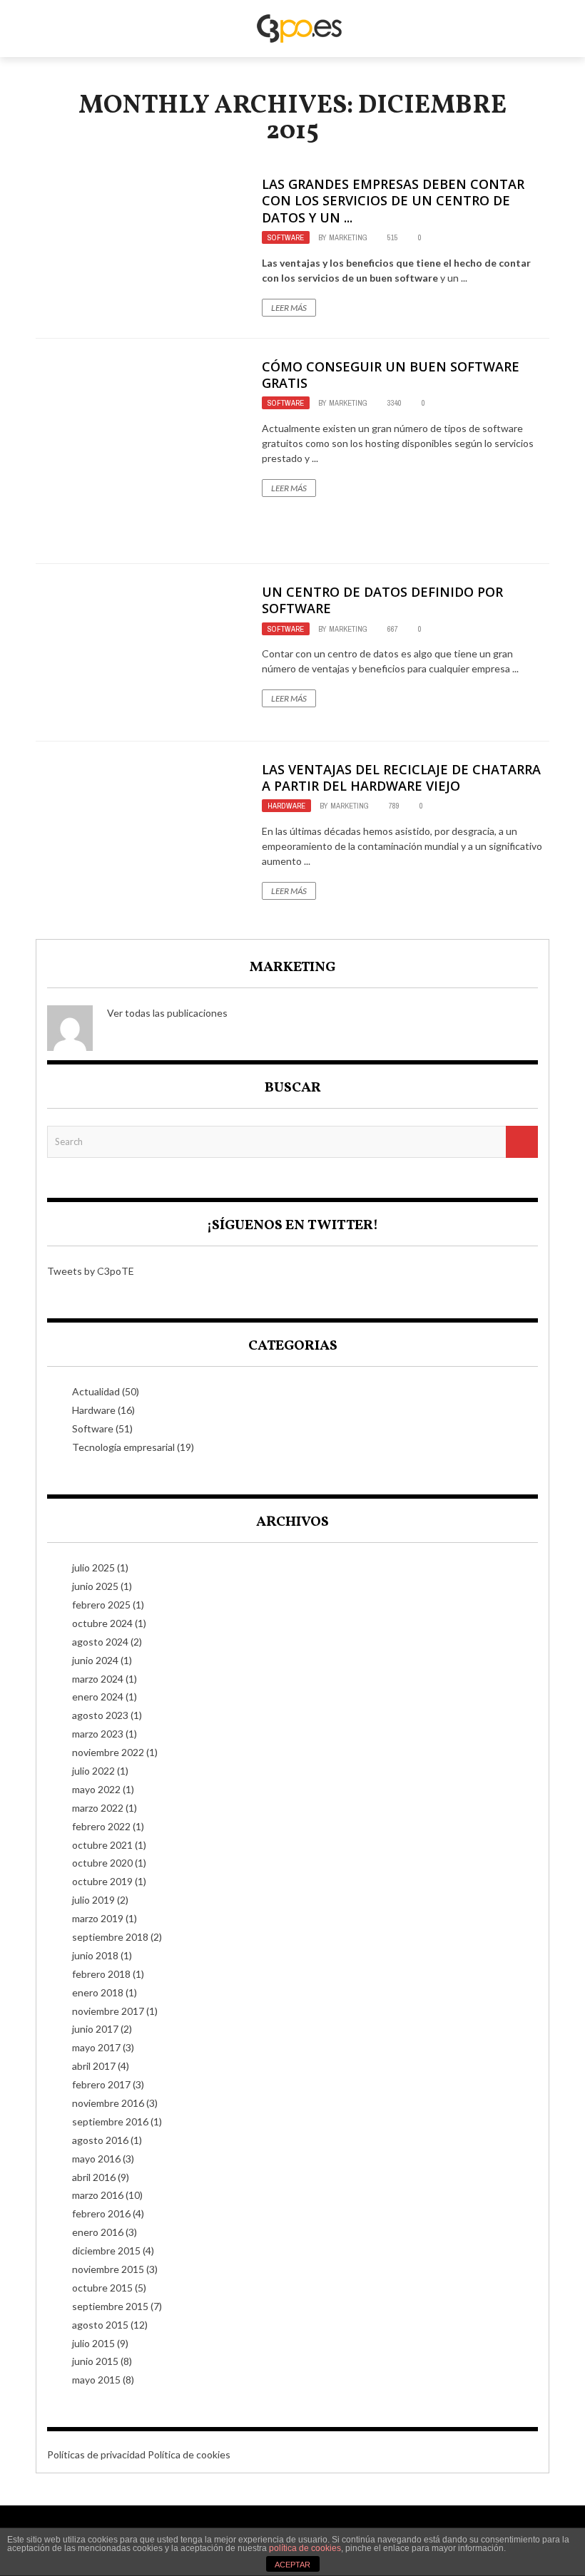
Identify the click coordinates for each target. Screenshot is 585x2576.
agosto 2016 (100, 2140)
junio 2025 (95, 1586)
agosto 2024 (100, 1642)
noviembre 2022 (108, 1752)
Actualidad (96, 1391)
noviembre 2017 (108, 2011)
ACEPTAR (292, 2565)
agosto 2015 (100, 2325)
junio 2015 (95, 2361)
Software (286, 237)
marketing (348, 237)
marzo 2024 (98, 1679)
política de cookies (305, 2548)
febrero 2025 (101, 1605)
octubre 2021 (102, 1845)
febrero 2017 (101, 2084)
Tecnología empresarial (123, 1447)
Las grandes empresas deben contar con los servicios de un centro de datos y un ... (393, 201)
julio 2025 (93, 1567)
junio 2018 (95, 1955)
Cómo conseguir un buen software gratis (391, 375)
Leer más (289, 308)
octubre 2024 (102, 1623)
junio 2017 (95, 2029)
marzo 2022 (98, 1808)
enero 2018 (98, 1992)
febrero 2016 (101, 2213)
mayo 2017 (96, 2047)
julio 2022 (93, 1771)
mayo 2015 (96, 2380)
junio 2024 (95, 1660)
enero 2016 (98, 2232)
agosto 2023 (100, 1715)
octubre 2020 (102, 1863)
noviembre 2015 (108, 2269)
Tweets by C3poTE (91, 1271)
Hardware (286, 806)
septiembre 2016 (110, 2121)
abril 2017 (94, 2066)
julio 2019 (93, 1900)
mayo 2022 (96, 1789)
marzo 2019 (98, 1918)
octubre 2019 (102, 1881)
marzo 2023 (98, 1734)
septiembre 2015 (110, 2306)
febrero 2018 (101, 1974)
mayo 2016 (96, 2159)
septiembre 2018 (110, 1937)
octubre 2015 (102, 2288)
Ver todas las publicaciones (167, 1013)
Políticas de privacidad (96, 2454)
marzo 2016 (98, 2195)
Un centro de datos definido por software (382, 600)
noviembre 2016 (108, 2103)
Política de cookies (189, 2454)
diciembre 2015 (106, 2251)
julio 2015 (93, 2343)
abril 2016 (94, 2177)
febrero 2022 (101, 1826)
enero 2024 (98, 1697)
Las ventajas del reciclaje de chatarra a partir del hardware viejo (401, 778)
